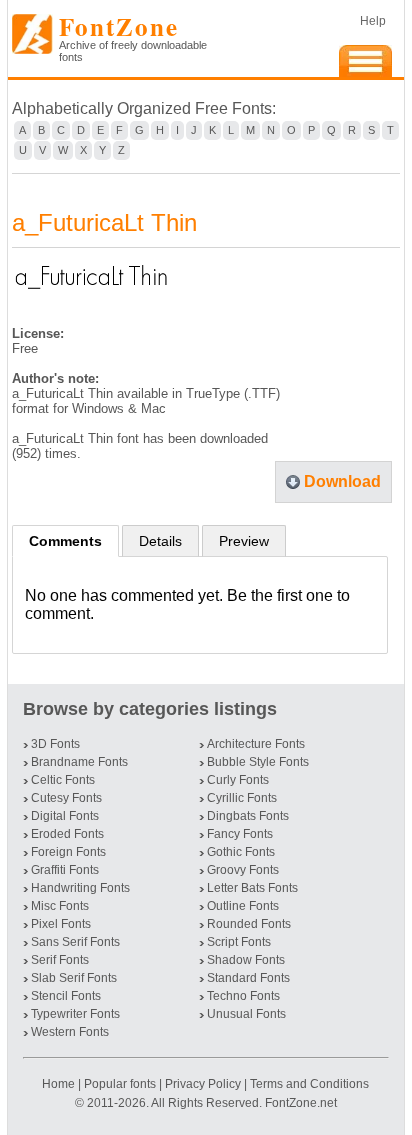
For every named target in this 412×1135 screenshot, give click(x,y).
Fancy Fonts (240, 834)
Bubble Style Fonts (258, 762)
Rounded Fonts (249, 924)
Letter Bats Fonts (252, 888)
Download (342, 481)
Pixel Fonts (61, 924)
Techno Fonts (243, 996)
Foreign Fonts (68, 852)
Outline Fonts (243, 906)
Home (60, 1084)
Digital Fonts (65, 816)
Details (160, 541)
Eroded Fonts (67, 834)
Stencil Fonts (66, 996)
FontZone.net (301, 1103)
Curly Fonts (238, 780)
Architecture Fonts (256, 744)
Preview (244, 541)
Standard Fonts (248, 978)
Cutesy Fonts (66, 798)
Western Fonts (70, 1032)
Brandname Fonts (79, 762)
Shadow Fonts (246, 960)
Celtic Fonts (63, 780)
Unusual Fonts (246, 1014)
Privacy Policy (203, 1084)
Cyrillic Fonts (242, 798)
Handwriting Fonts (80, 888)
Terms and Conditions (309, 1084)
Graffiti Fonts (65, 870)
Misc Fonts (60, 906)
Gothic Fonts (241, 852)
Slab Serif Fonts (74, 978)
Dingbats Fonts (248, 816)
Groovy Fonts (243, 870)
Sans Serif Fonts (75, 942)
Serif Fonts (60, 960)
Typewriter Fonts (75, 1014)
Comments (65, 541)
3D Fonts (55, 744)
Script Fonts (239, 942)
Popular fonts (120, 1084)
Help (373, 21)
